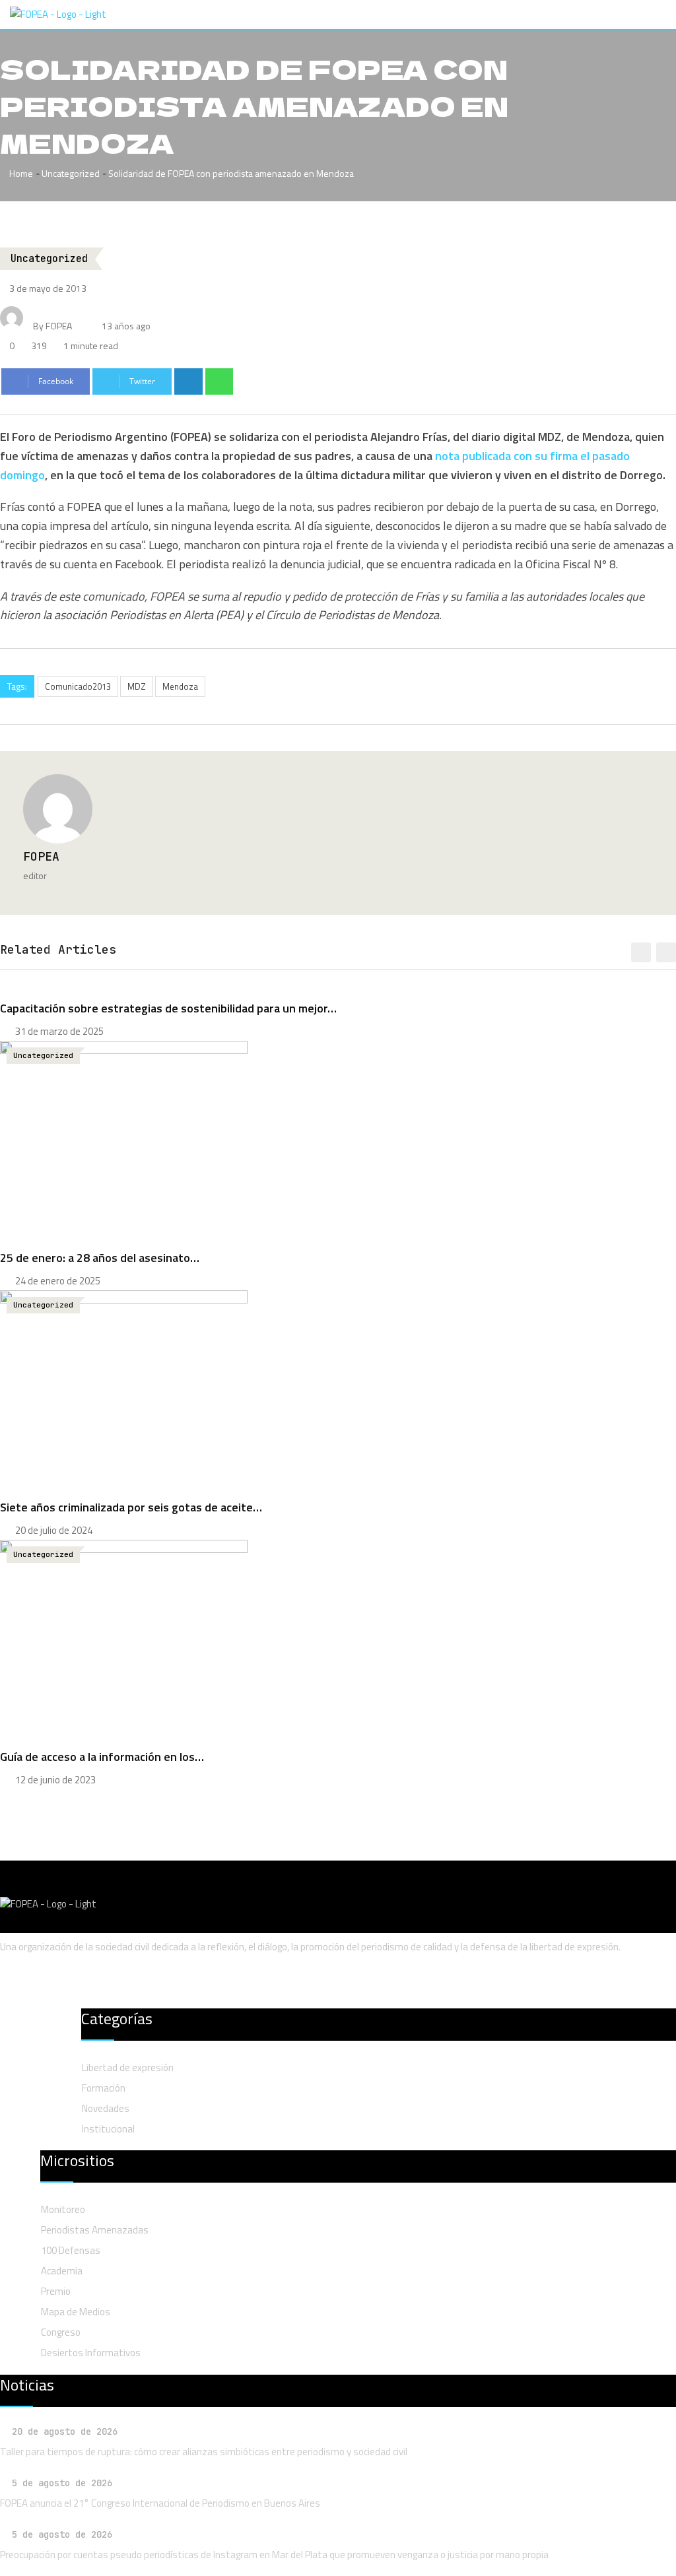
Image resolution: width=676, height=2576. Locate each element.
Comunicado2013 (78, 686)
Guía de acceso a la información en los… (102, 1757)
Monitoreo (63, 2209)
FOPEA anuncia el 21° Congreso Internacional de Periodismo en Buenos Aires (160, 2503)
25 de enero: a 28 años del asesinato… (100, 1258)
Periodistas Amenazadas (95, 2230)
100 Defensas (71, 2250)
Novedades (106, 2108)
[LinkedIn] (188, 381)
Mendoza (180, 686)
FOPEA (41, 856)
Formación (104, 2088)
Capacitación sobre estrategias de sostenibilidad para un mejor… (168, 1008)
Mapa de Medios (76, 2312)
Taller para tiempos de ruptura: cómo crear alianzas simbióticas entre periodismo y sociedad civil (204, 2452)
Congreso (61, 2332)
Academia (62, 2271)
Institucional (108, 2129)
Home (20, 173)
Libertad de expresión (128, 2067)
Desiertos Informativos (91, 2353)
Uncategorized (71, 173)
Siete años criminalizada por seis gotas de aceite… (131, 1507)
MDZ (137, 686)
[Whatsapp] (220, 381)
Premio (56, 2291)
